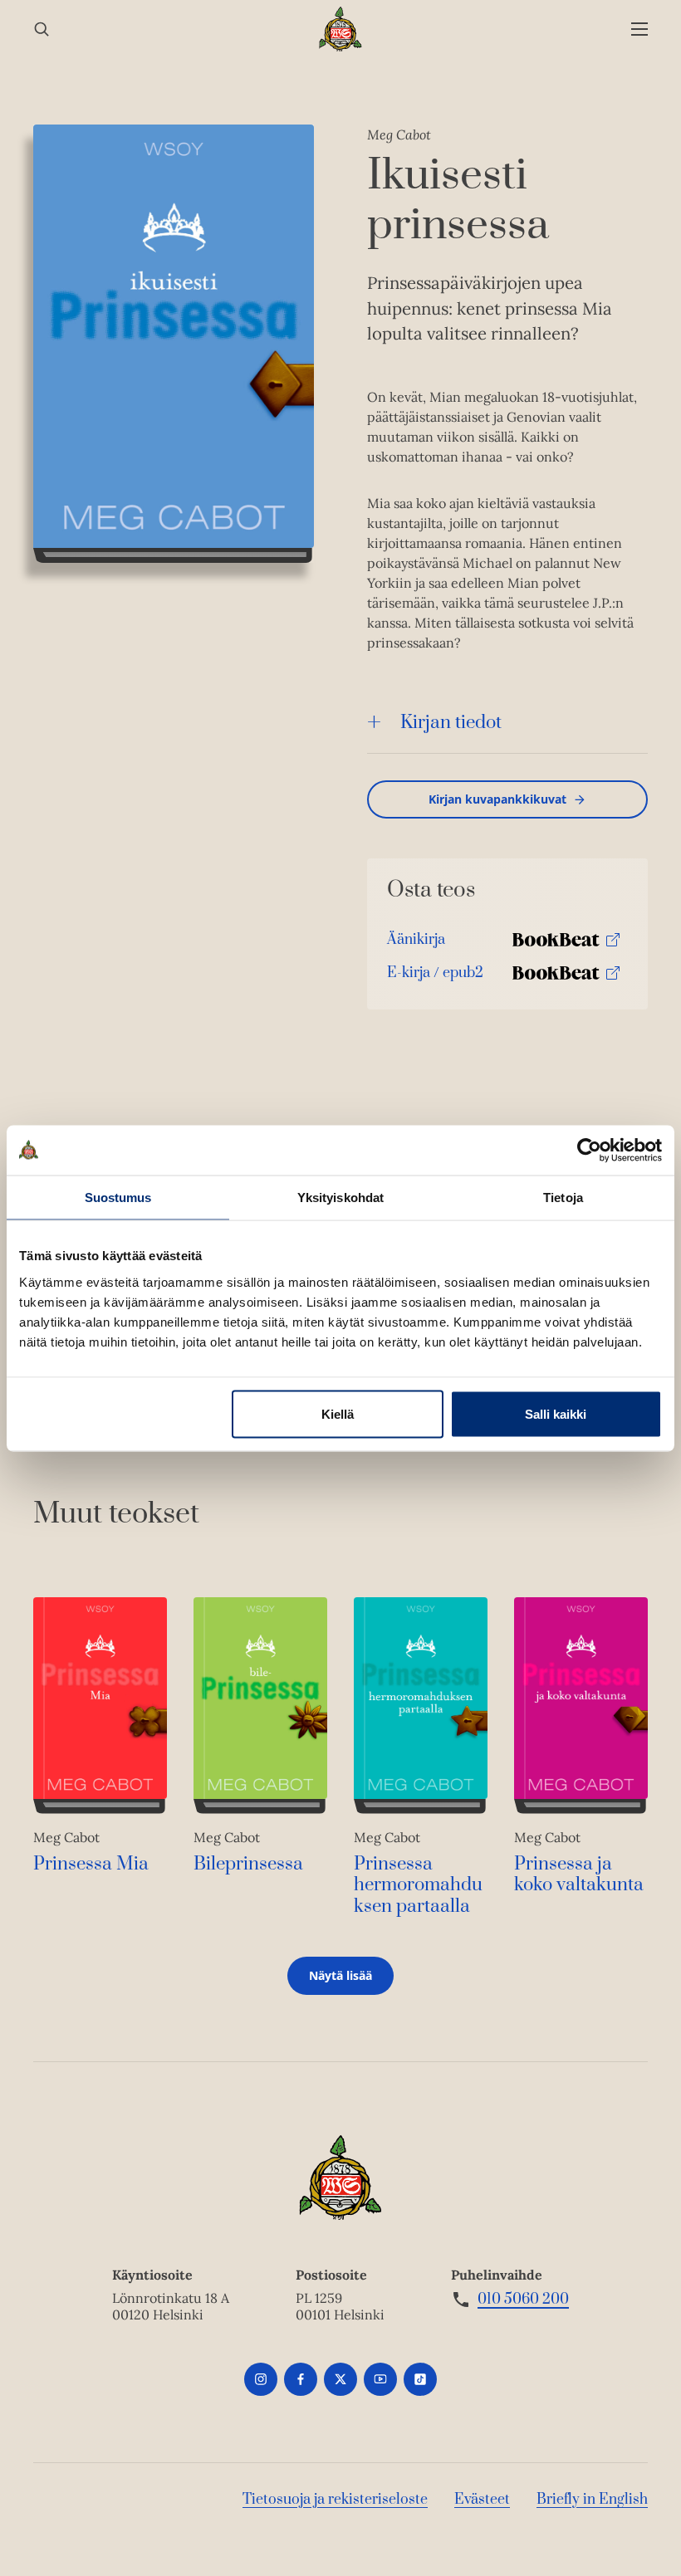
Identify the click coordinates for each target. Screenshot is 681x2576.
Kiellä (338, 1413)
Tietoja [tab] (563, 1197)
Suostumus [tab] (118, 1197)
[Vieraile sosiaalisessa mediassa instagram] (261, 2379)
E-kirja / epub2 (435, 977)
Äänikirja (416, 943)
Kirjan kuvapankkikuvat (497, 799)
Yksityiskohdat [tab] (340, 1197)
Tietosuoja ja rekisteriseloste (335, 2500)
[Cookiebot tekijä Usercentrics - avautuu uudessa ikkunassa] (589, 1150)
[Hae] (42, 29)
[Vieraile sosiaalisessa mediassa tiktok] (420, 2379)
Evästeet (482, 2500)
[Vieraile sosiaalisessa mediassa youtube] (380, 2379)
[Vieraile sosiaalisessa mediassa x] (340, 2379)
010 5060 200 (523, 2300)
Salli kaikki (556, 1413)
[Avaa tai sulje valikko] (639, 29)
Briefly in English (592, 2500)
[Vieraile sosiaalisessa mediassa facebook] (301, 2379)
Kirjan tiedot (451, 723)
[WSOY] (341, 29)
